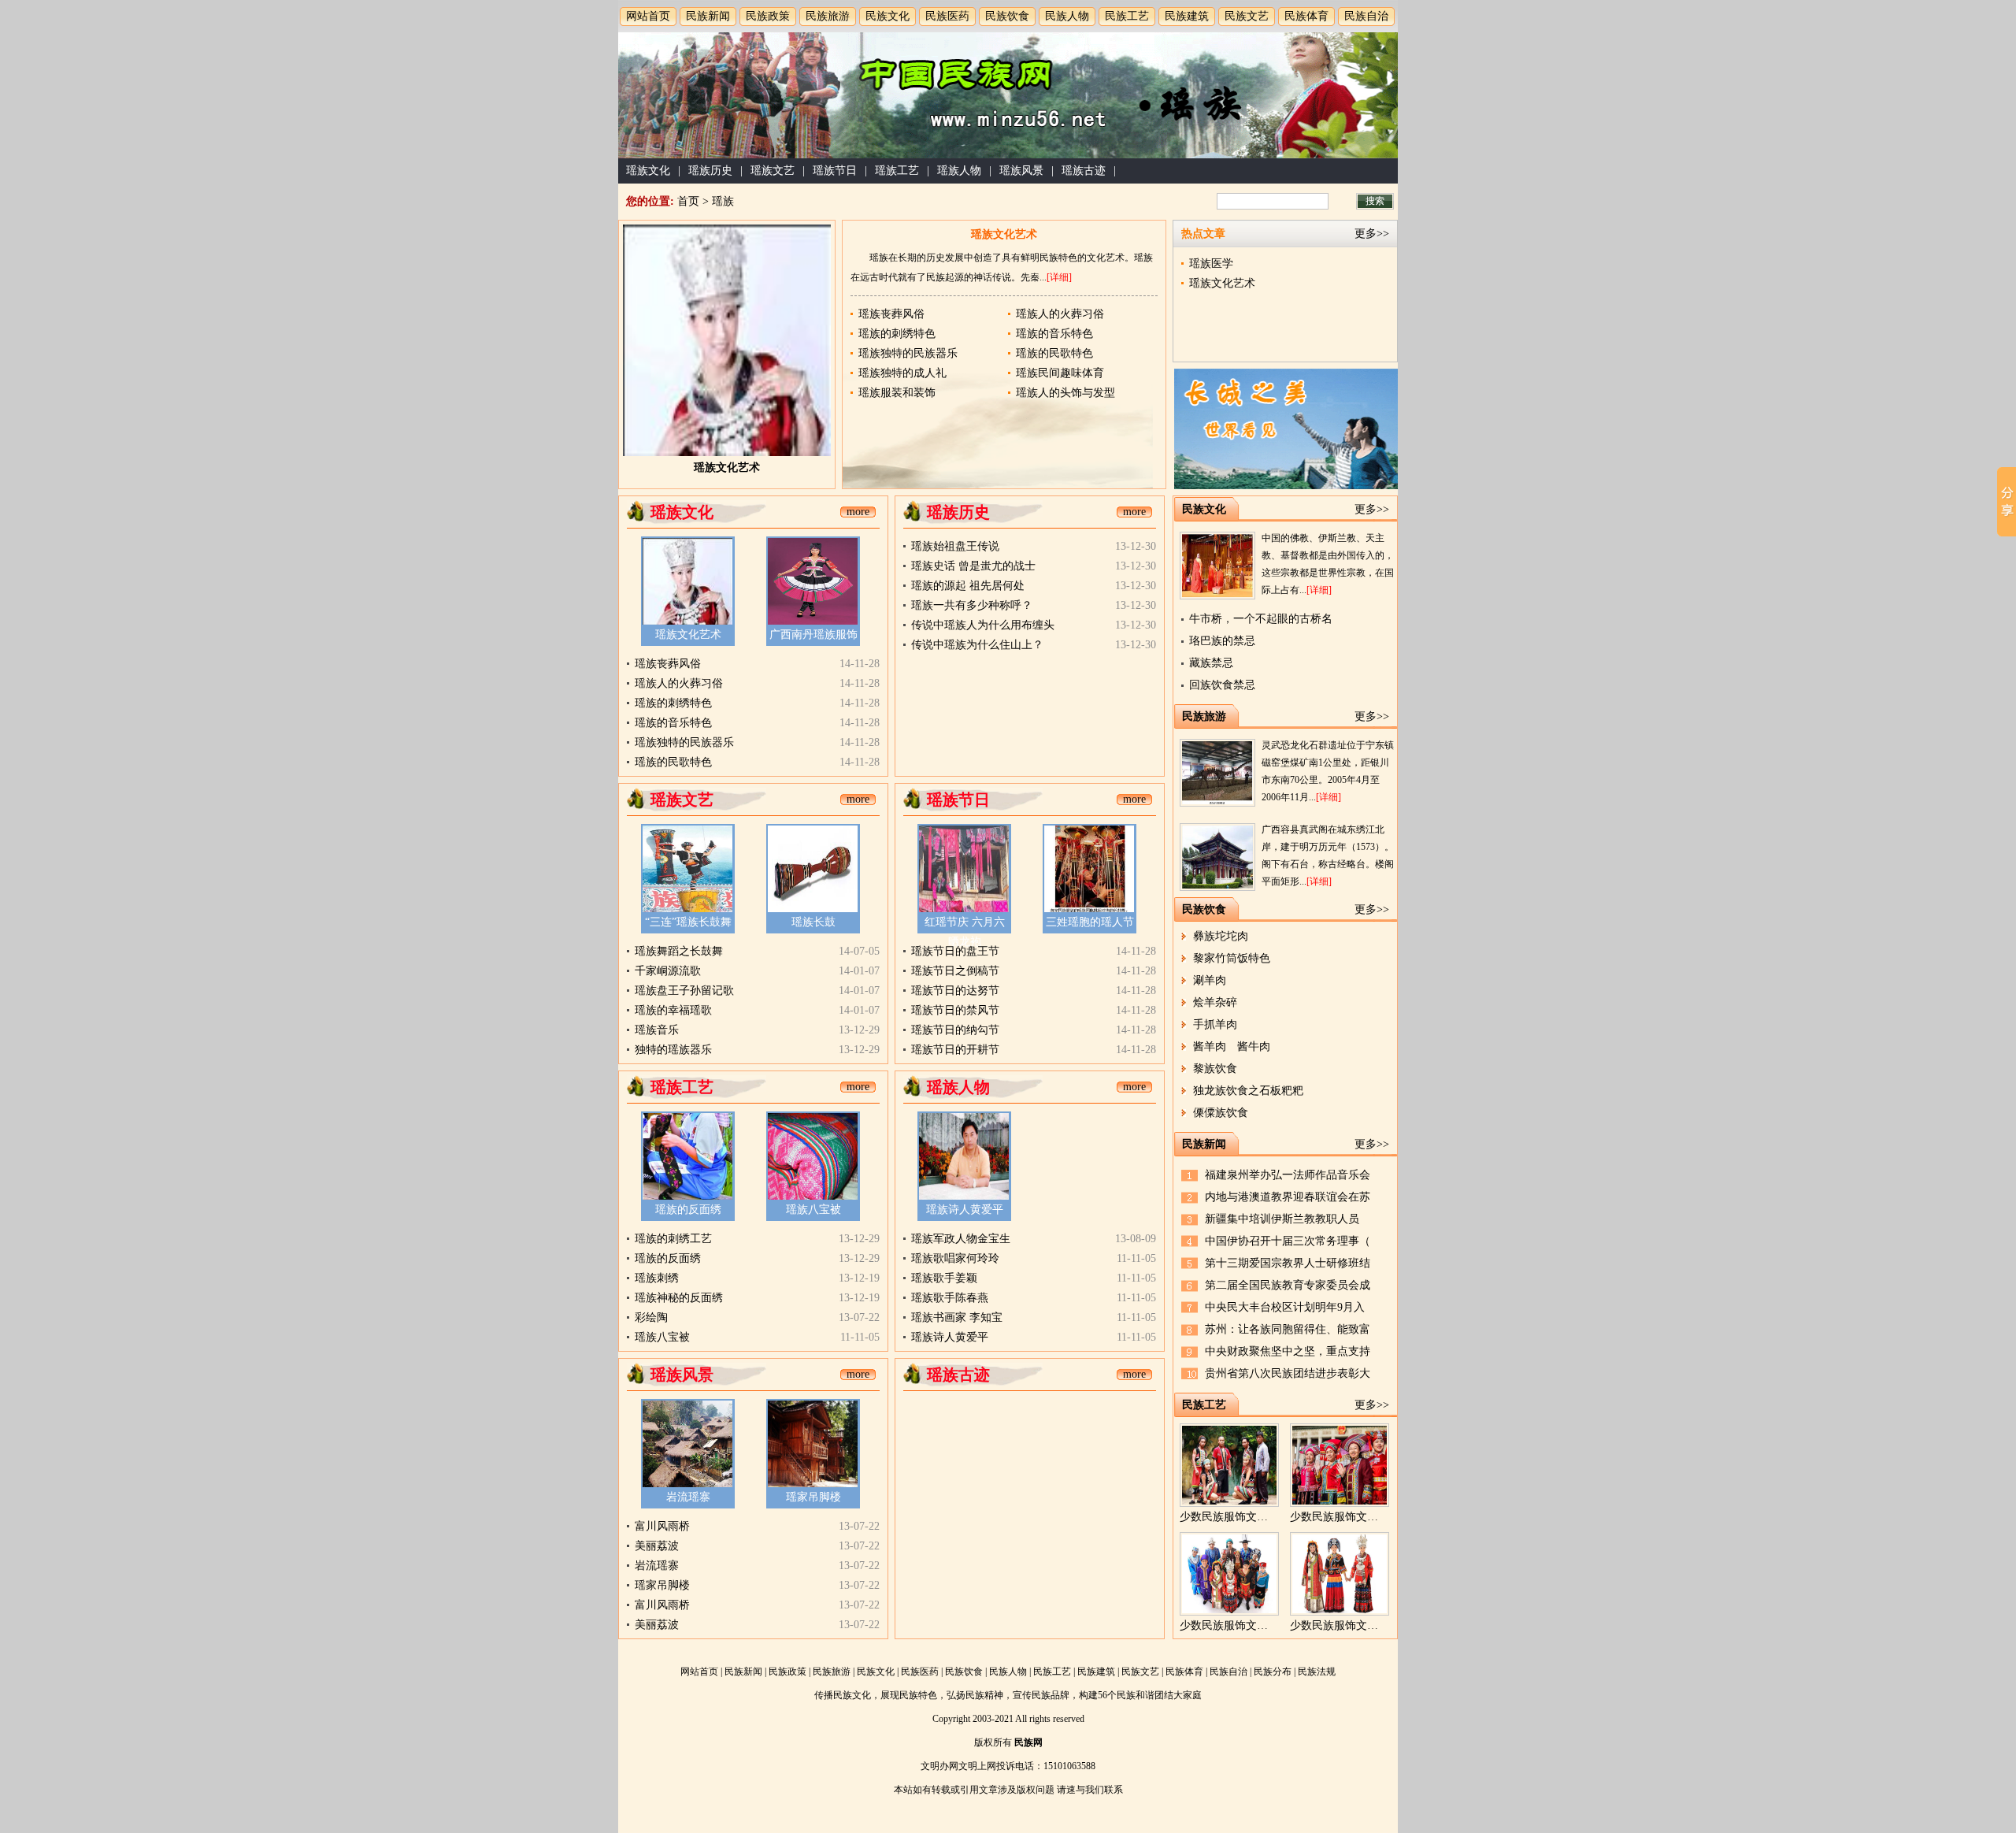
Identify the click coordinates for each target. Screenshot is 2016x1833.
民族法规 (1317, 1672)
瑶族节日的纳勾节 (955, 1030)
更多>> (1372, 234)
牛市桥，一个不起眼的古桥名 (1261, 619)
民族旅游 (828, 16)
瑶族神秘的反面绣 (679, 1298)
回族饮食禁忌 (1222, 685)
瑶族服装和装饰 (897, 393)
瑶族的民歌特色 (1054, 353)
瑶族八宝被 (813, 1210)
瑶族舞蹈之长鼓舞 (679, 951)
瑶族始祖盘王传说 (955, 546)
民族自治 (1366, 16)
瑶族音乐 (657, 1030)
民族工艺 (1127, 16)
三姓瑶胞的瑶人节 (1090, 922)
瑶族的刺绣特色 (897, 334)
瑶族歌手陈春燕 (950, 1298)
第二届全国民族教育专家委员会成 (1288, 1285)
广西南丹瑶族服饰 (813, 634)
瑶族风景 (1021, 171)
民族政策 (768, 16)
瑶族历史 (710, 171)
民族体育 (1306, 16)
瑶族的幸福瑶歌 (673, 1010)
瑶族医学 (1211, 263)
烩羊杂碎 (1215, 1002)
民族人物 (1067, 16)
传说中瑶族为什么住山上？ (977, 645)
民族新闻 (708, 16)
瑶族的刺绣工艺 (673, 1239)
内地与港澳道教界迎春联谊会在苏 (1288, 1197)
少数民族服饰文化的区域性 (1246, 1625)
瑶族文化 (648, 171)
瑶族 (723, 201)
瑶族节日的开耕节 (955, 1050)
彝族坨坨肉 (1221, 936)
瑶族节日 (835, 171)
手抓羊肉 (1215, 1024)
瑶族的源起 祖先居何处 (968, 586)
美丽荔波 (657, 1546)
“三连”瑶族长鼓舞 (688, 922)
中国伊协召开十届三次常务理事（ (1288, 1241)
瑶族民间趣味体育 (1060, 373)
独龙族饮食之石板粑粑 (1248, 1091)
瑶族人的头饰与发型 (1065, 393)
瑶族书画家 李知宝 (957, 1317)
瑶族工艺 (897, 171)
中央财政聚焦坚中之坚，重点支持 (1288, 1351)
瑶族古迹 (1084, 171)
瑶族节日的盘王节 (955, 951)
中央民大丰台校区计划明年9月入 (1285, 1307)
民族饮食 (1007, 16)
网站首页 (648, 16)
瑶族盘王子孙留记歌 (684, 991)
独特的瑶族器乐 (673, 1050)
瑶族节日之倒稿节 (955, 971)
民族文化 (888, 16)
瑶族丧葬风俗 (891, 314)
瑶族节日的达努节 (955, 991)
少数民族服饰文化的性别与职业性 (1262, 1517)
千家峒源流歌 (668, 971)
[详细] (1059, 277)
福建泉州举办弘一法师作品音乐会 (1288, 1175)
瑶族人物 (959, 171)
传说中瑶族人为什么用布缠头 (983, 625)
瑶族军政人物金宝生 (961, 1239)
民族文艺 (1247, 16)
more (858, 512)
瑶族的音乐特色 (1054, 334)
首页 (688, 201)
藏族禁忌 (1211, 663)
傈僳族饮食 (1221, 1113)
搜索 (1375, 201)
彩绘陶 (651, 1317)
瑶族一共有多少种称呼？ (972, 605)
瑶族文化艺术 (727, 468)
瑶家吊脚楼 (813, 1497)
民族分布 (1273, 1672)
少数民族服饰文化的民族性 (1356, 1625)
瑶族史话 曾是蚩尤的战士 (973, 566)
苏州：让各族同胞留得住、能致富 (1288, 1329)
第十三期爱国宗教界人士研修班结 (1288, 1263)
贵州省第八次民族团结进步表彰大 (1288, 1373)
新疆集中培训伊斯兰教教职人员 (1282, 1219)
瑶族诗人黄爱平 (965, 1210)
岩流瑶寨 (688, 1497)
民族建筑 (1187, 16)
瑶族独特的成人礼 (902, 373)
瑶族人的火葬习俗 (1060, 314)
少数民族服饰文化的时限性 (1356, 1517)
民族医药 (947, 16)
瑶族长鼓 (813, 922)
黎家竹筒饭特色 (1232, 958)
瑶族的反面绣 (688, 1210)
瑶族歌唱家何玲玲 (955, 1258)
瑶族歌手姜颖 (944, 1278)
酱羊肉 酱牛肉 (1232, 1046)
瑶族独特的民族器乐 (908, 353)
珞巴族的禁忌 (1222, 641)
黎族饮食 (1215, 1069)
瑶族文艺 (773, 171)
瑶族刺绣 (657, 1278)
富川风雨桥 (662, 1526)
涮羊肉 (1210, 980)
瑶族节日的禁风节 (955, 1010)
